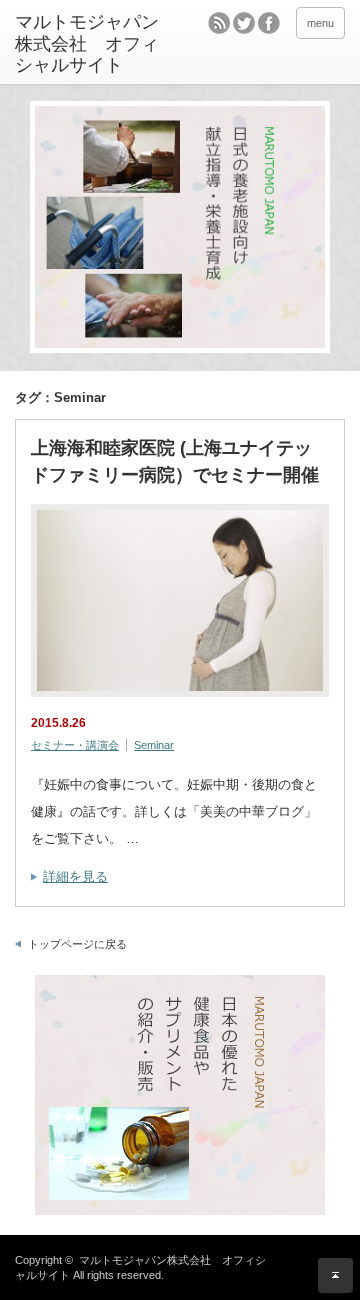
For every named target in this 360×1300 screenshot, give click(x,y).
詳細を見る (75, 876)
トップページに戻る (77, 944)
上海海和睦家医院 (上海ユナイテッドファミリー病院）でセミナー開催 (175, 461)
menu (320, 23)
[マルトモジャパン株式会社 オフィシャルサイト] (87, 44)
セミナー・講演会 (75, 745)
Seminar (154, 745)
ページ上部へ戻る (335, 1275)
